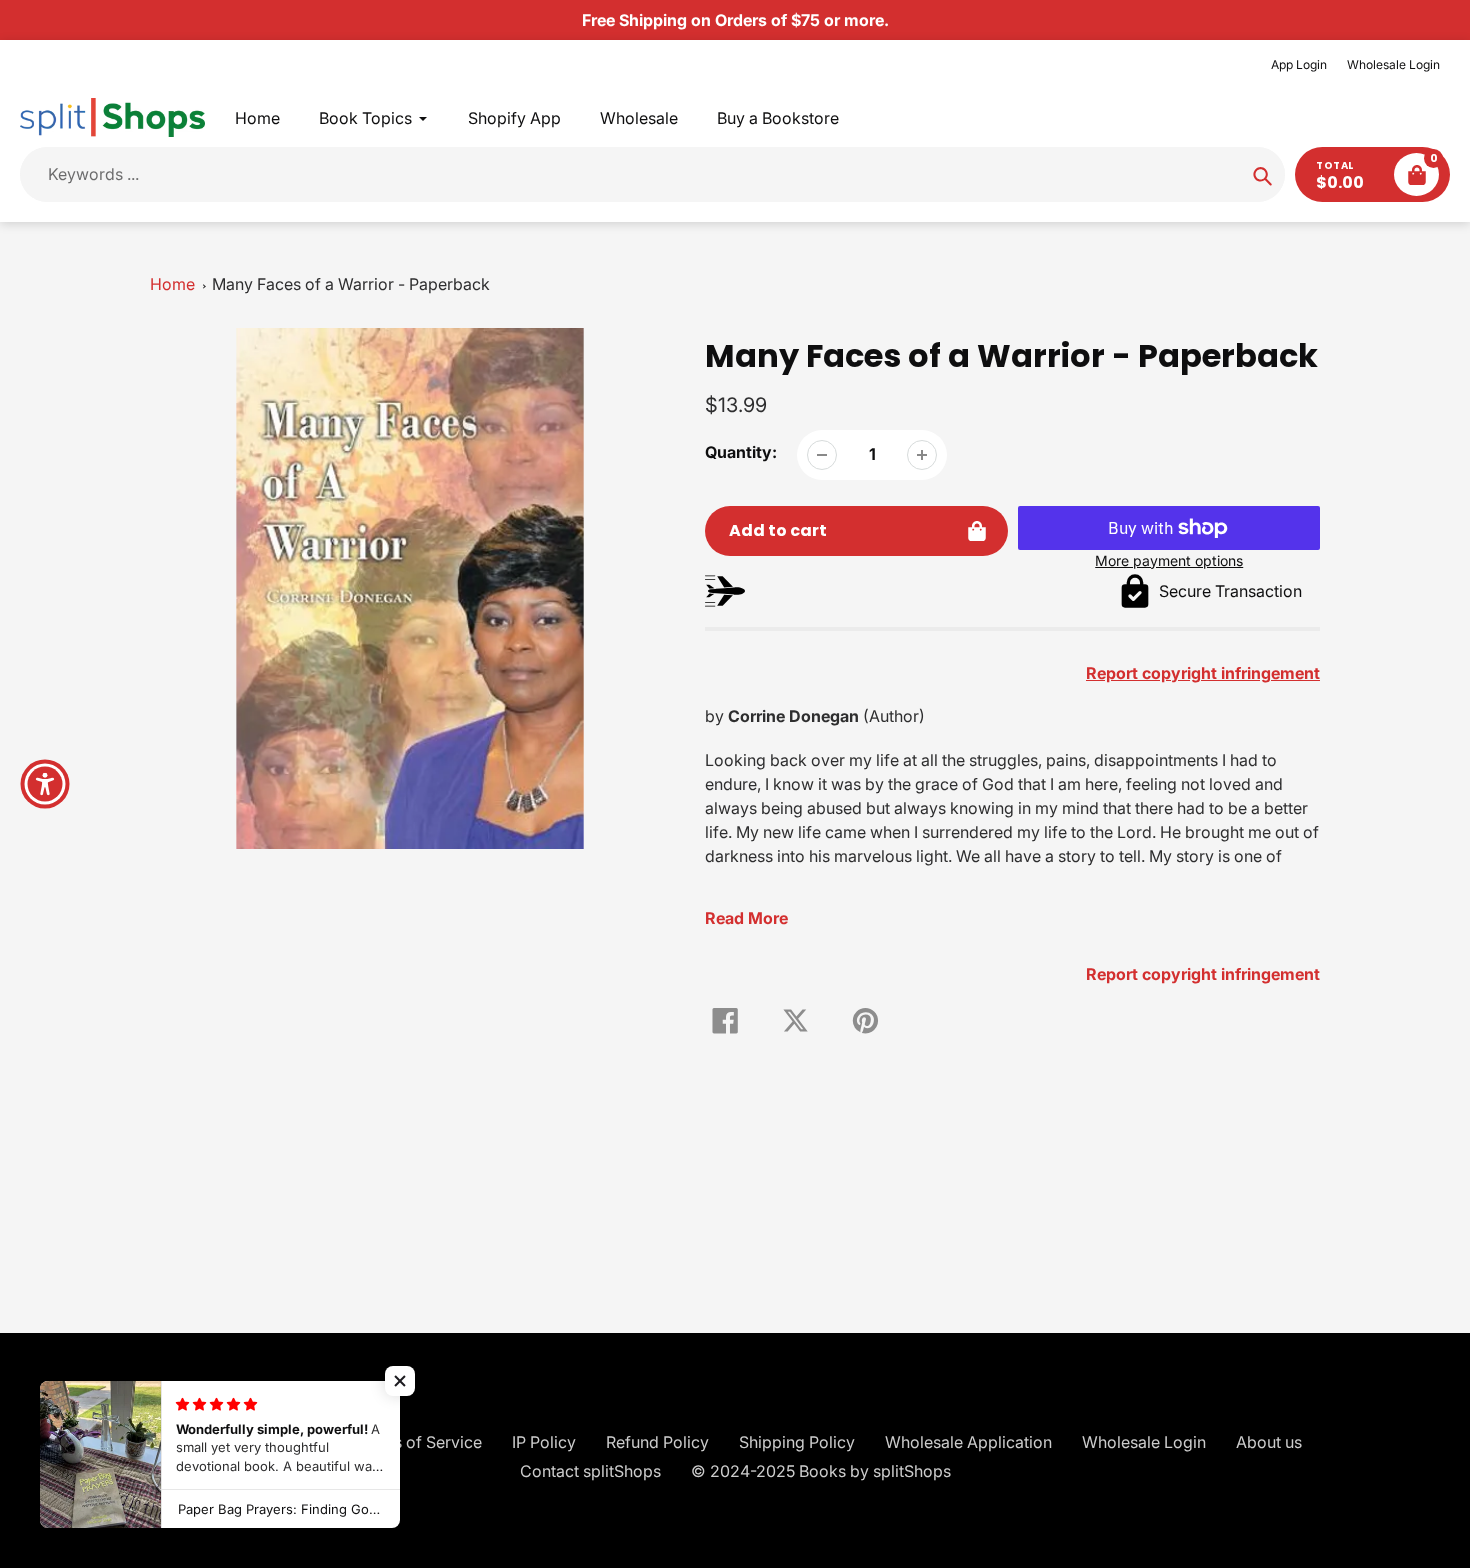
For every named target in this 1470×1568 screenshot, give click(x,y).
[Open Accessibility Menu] (45, 784)
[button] (400, 1381)
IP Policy (544, 1442)
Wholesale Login (1393, 64)
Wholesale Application (968, 1442)
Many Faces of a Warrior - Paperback (351, 284)
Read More (746, 918)
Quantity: (741, 452)
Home (172, 284)
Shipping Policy (797, 1442)
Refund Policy (657, 1442)
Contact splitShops (590, 1471)
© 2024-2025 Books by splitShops (821, 1471)
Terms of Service (419, 1442)
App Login (1299, 64)
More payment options (1169, 560)
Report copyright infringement (1203, 974)
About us (1269, 1442)
